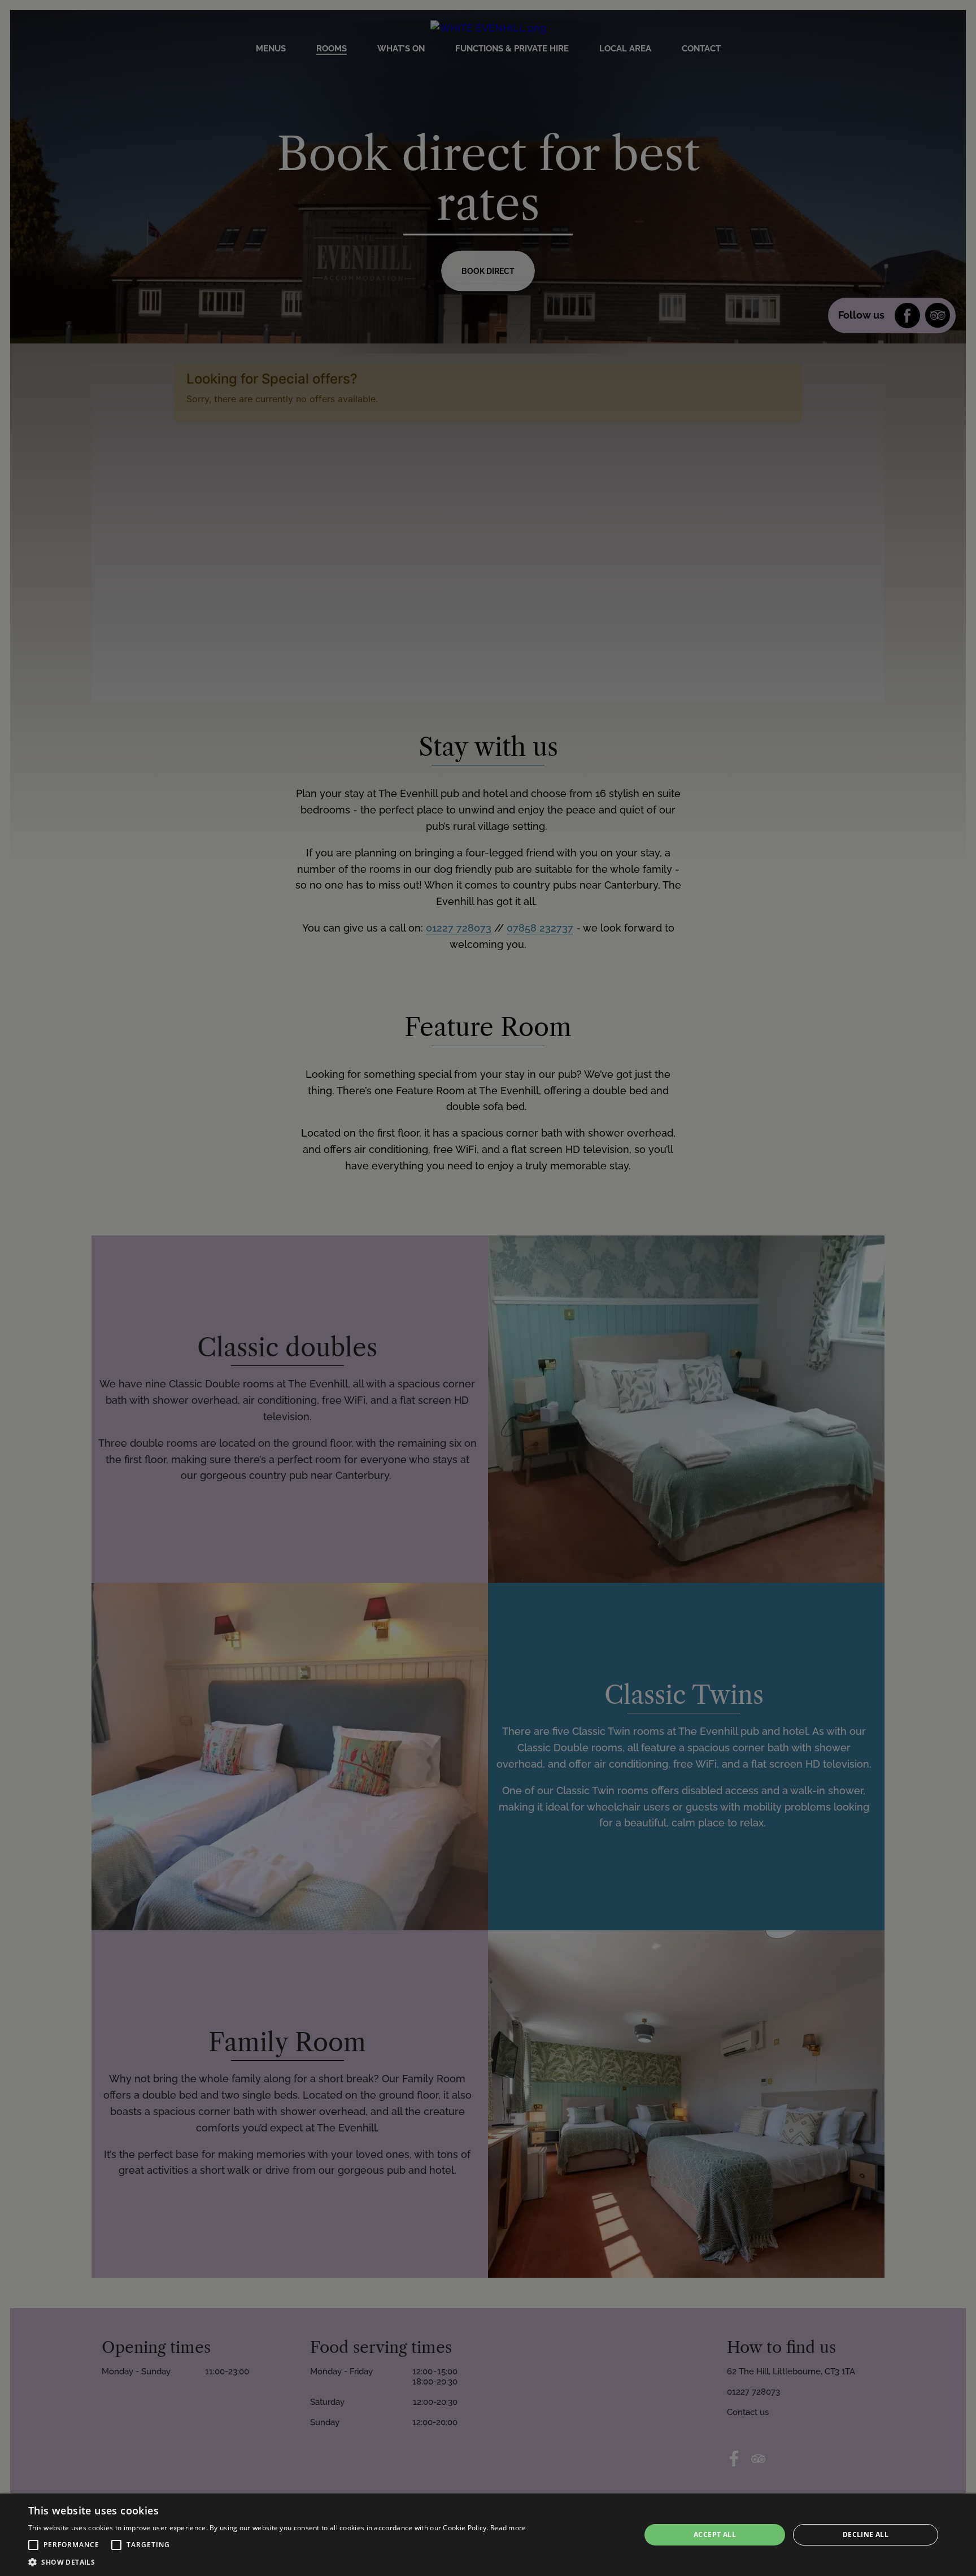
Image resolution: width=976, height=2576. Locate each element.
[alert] (488, 2535)
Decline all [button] (866, 2534)
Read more (508, 2528)
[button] (33, 2545)
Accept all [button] (715, 2534)
